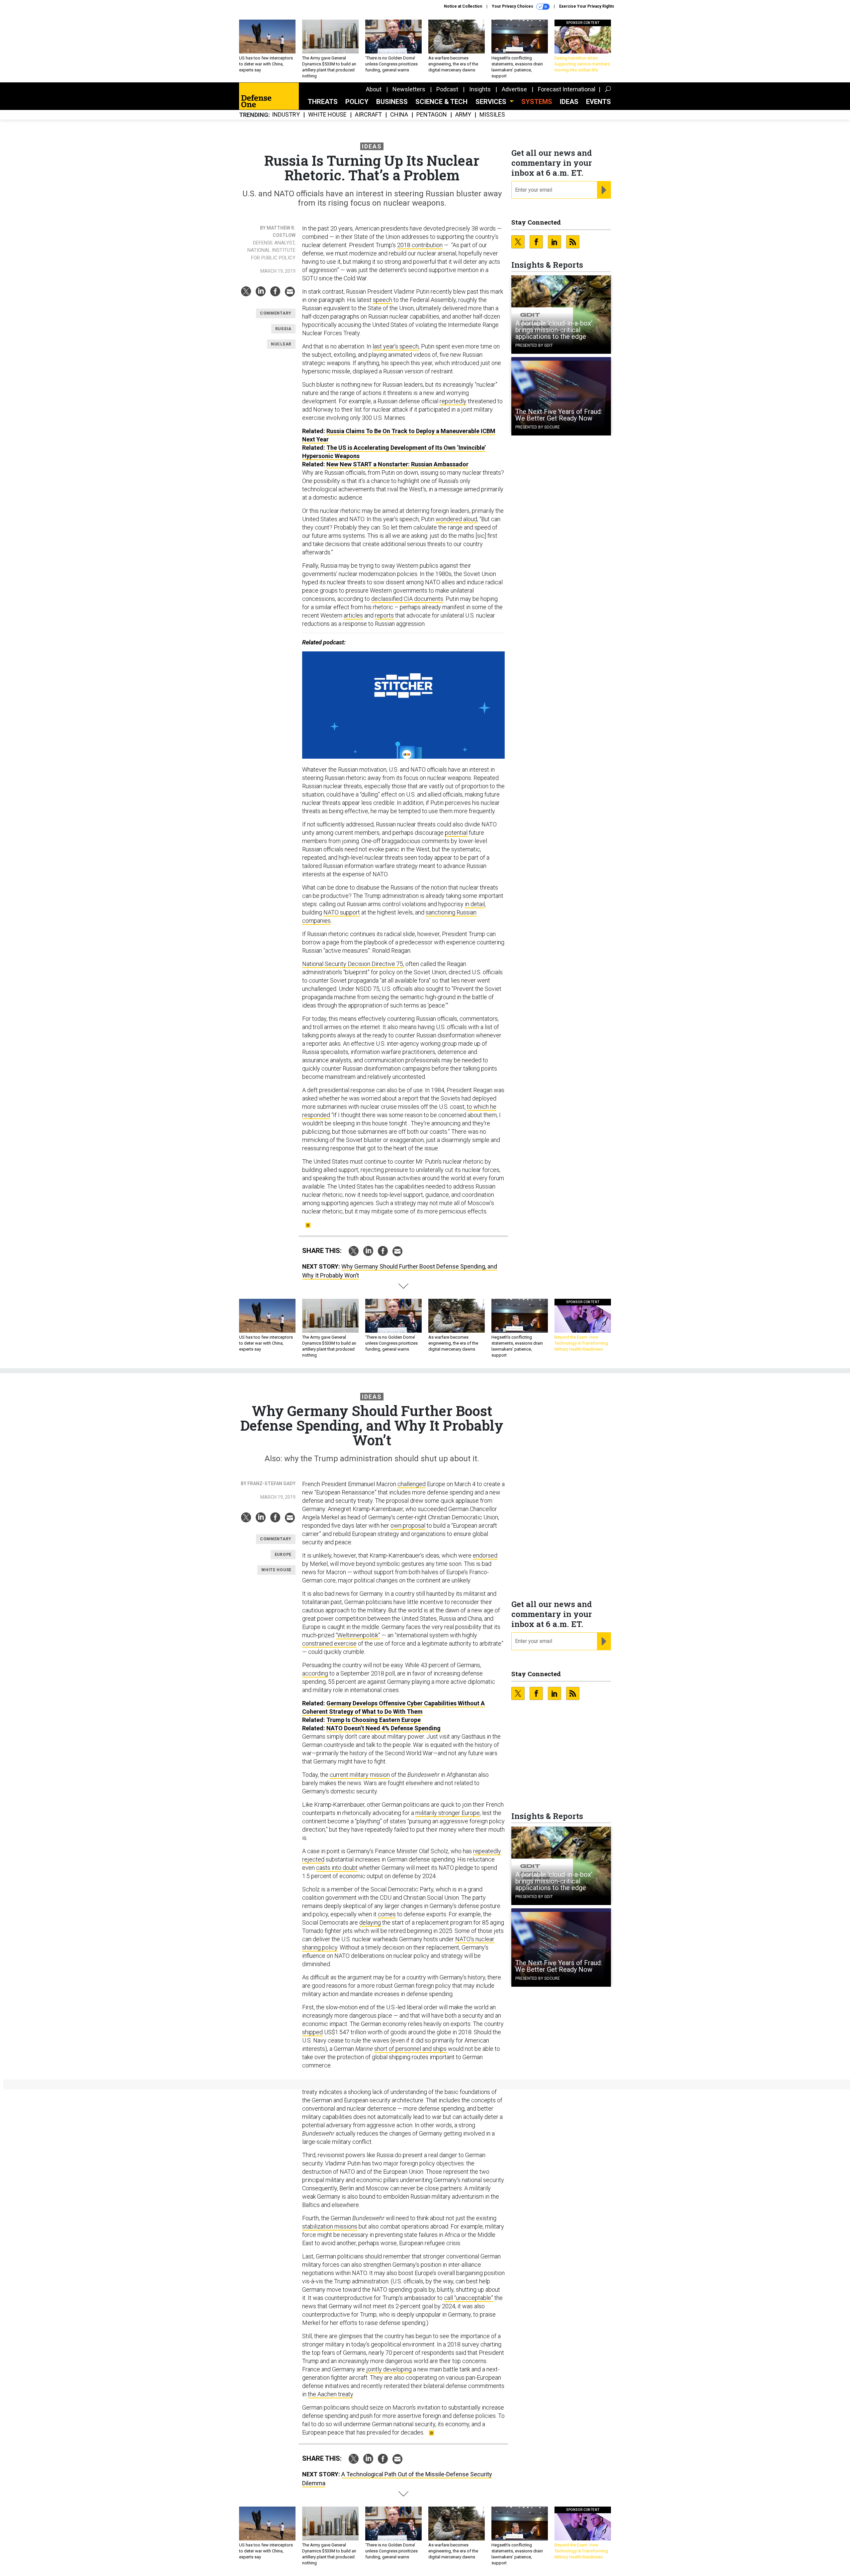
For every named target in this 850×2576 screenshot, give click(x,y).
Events (598, 102)
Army (463, 115)
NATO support (342, 912)
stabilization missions (330, 2226)
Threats (323, 102)
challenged (412, 1484)
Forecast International (567, 89)
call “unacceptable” (468, 2298)
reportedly (453, 401)
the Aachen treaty (330, 2394)
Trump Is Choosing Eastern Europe (374, 1720)
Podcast (447, 89)
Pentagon (432, 115)
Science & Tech (441, 102)
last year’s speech (396, 346)
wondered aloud (456, 519)
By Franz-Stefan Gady (268, 1483)
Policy (357, 102)
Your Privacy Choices (513, 6)
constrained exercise (329, 1643)
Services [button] (492, 102)
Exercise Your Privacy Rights (587, 6)
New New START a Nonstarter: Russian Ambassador (397, 464)
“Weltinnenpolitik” (358, 1635)
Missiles (492, 115)
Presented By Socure (538, 427)
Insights (480, 89)
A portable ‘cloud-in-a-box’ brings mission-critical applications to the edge (554, 330)
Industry (286, 115)
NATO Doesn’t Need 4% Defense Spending (383, 1728)
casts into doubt (337, 1868)
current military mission (360, 1775)
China (399, 115)
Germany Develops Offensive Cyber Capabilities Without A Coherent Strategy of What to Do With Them (393, 1707)
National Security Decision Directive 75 (353, 964)
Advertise (514, 89)
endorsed (485, 1555)
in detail (475, 904)
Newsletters (409, 89)
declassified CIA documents (407, 599)
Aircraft (368, 115)
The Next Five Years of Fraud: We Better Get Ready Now (559, 415)
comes (387, 1914)
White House (327, 115)
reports (384, 615)
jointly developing (389, 2369)
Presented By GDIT (534, 345)
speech (382, 300)
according (315, 1673)
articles (353, 615)
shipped (312, 2032)
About (374, 89)
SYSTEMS (537, 102)
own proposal (408, 1526)
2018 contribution (420, 245)
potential (456, 833)
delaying (370, 1922)
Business (392, 102)
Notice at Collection (463, 6)
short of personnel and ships (410, 2049)
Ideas (569, 102)
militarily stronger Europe (448, 1813)
